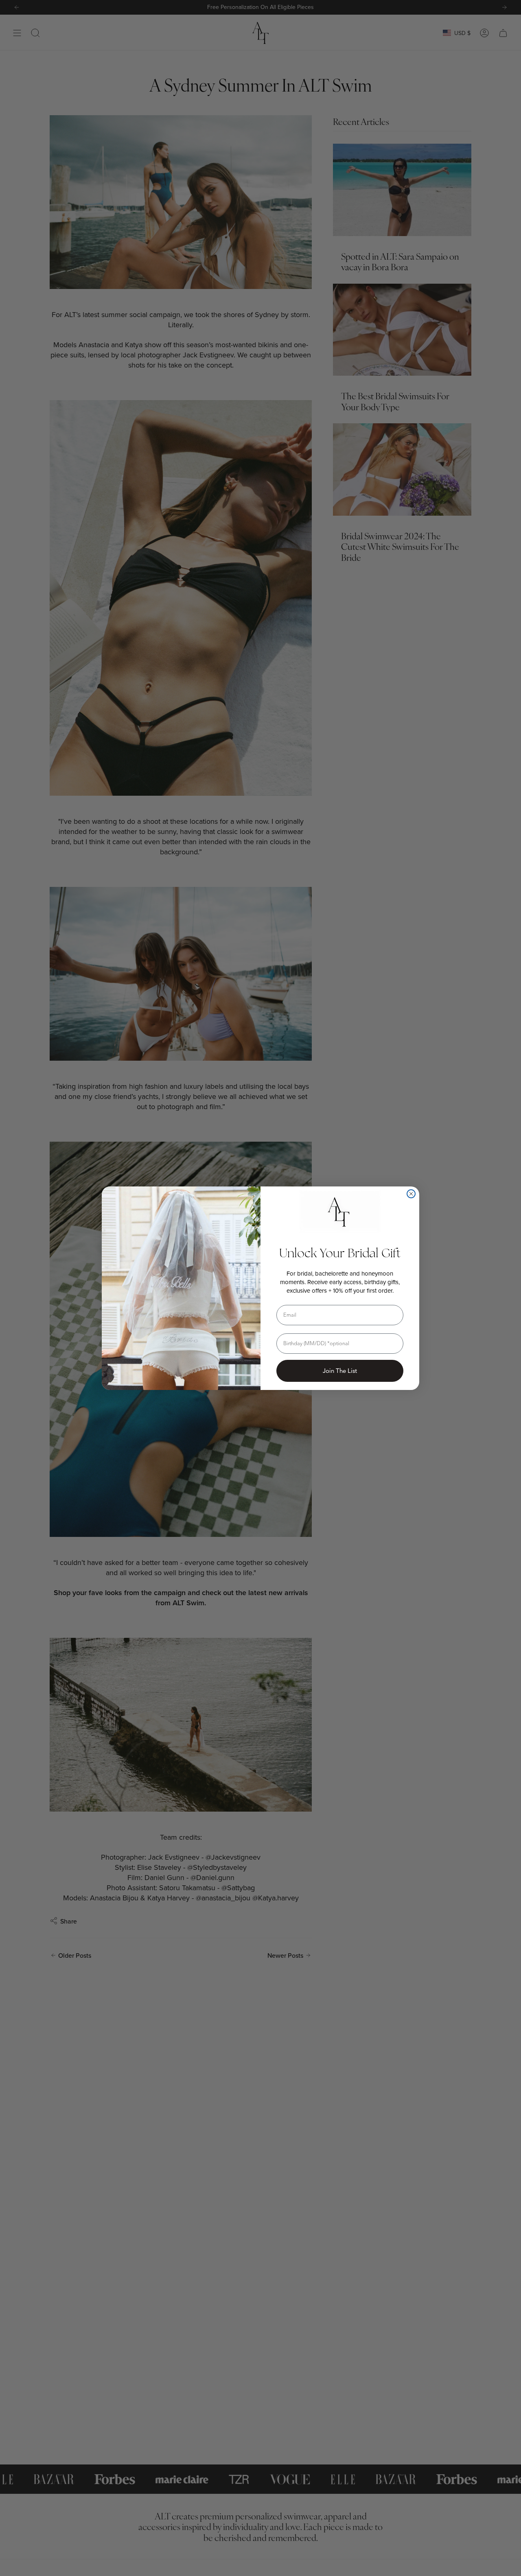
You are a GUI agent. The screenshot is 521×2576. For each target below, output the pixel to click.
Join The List (340, 1371)
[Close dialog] (411, 1194)
